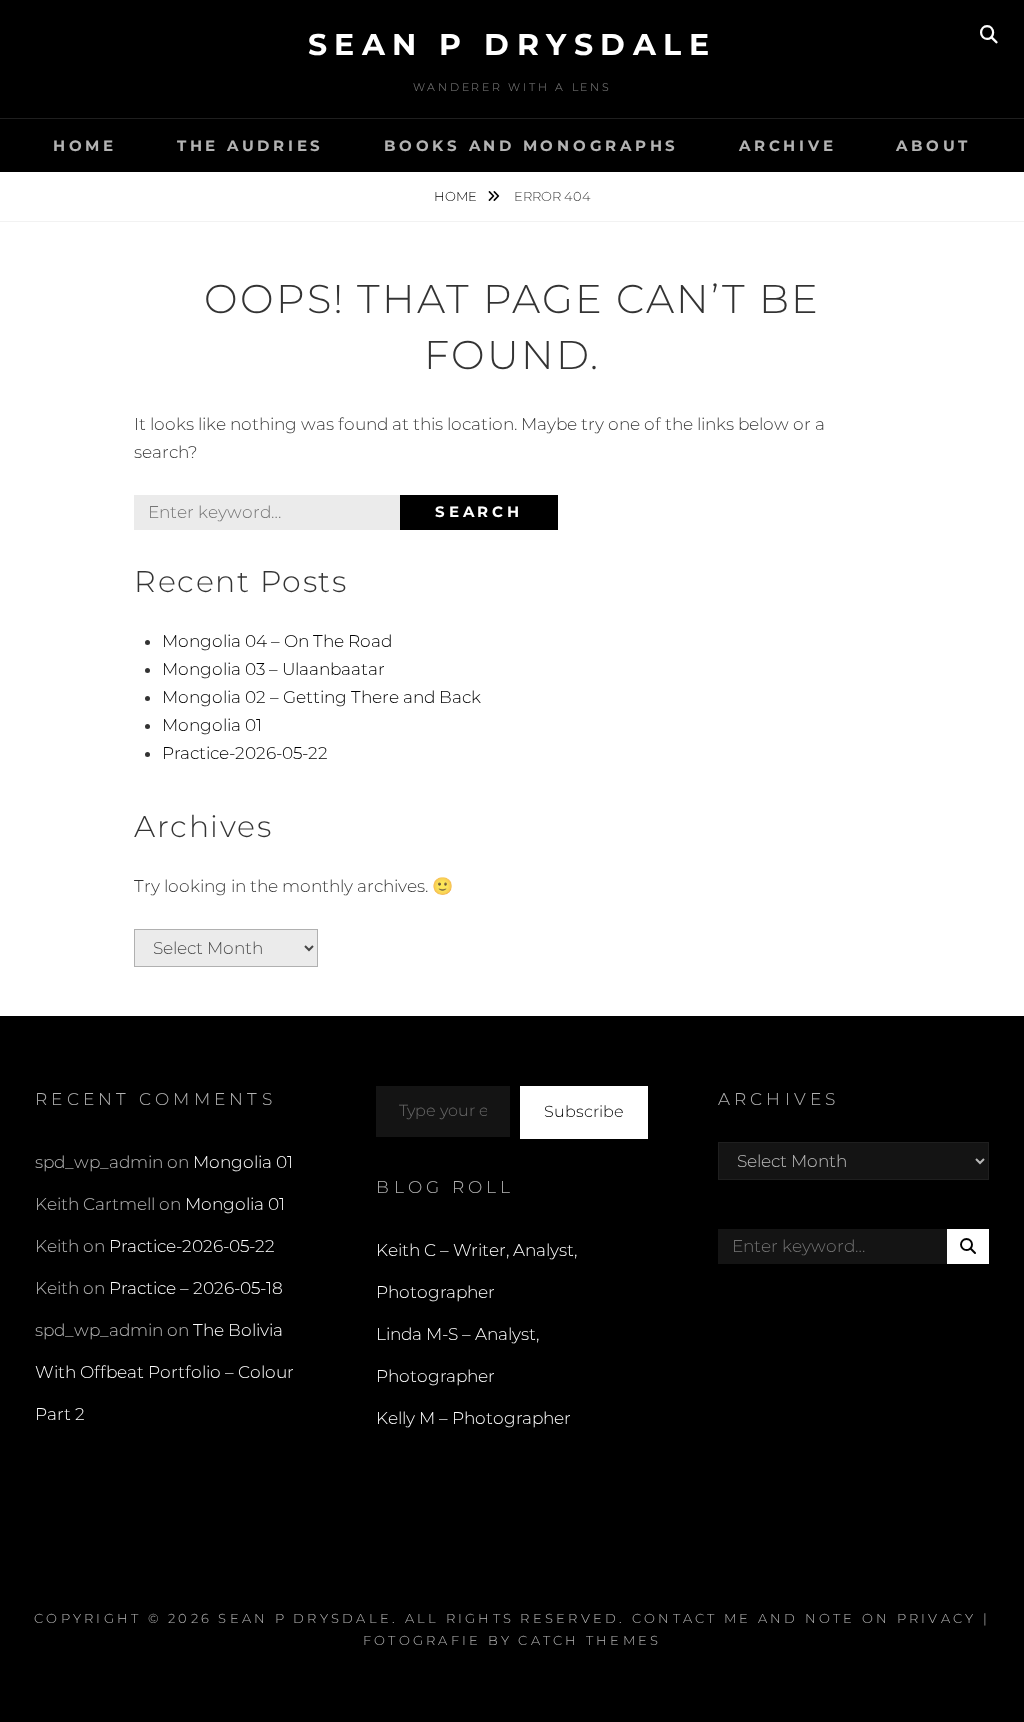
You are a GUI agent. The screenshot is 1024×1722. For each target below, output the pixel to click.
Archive (787, 145)
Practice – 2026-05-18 (196, 1288)
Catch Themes (589, 1640)
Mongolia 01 (212, 725)
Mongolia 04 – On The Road (277, 641)
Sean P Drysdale (512, 44)
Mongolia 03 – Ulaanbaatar (273, 669)
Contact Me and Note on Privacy (804, 1618)
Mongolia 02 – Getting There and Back (321, 697)
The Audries (250, 145)
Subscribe (584, 1111)
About (933, 145)
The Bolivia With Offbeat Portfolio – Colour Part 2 (164, 1372)
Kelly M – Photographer (473, 1418)
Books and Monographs (531, 145)
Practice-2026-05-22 (245, 753)
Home (85, 145)
